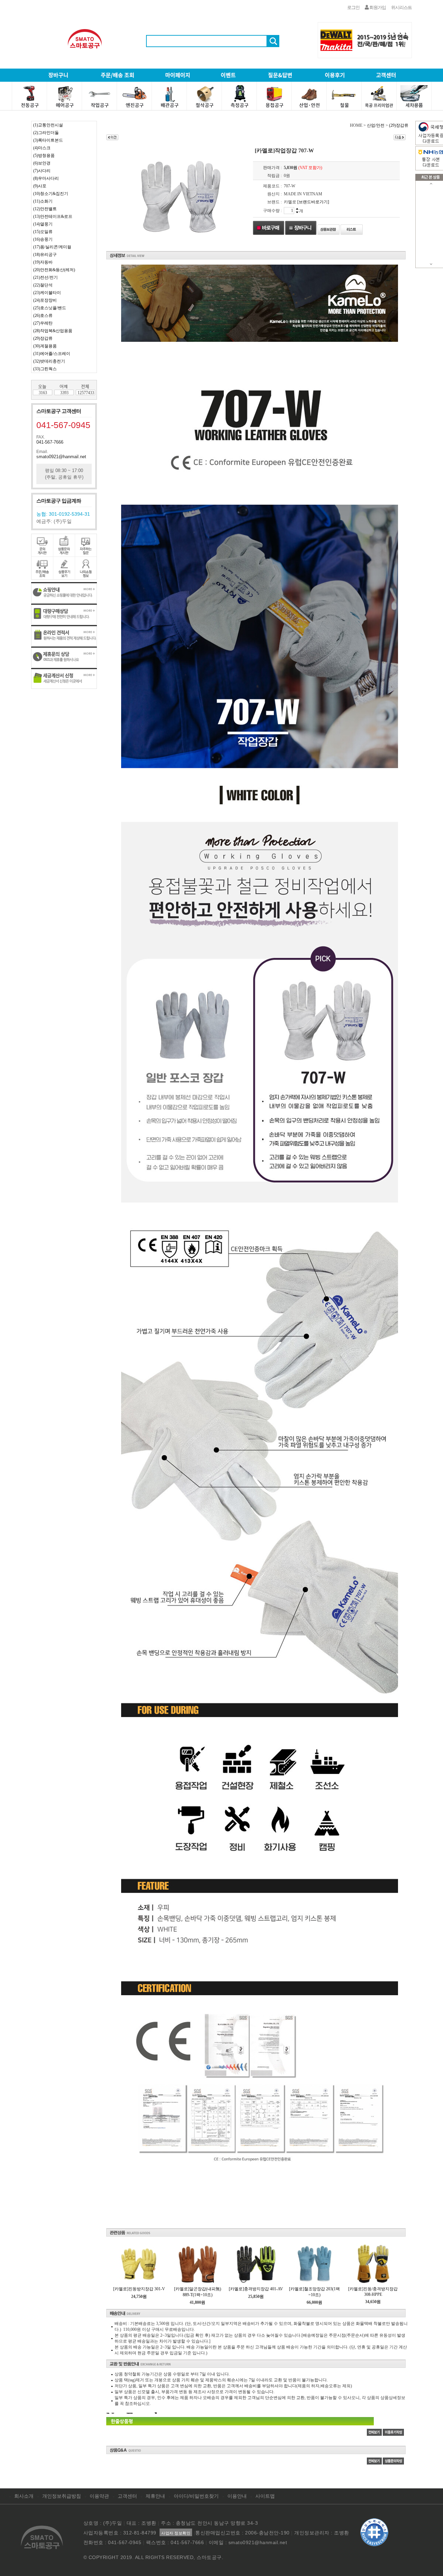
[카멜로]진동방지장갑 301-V (139, 2289)
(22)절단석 (43, 285)
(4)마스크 (42, 148)
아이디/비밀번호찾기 (196, 2496)
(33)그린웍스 (45, 369)
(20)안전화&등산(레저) (54, 270)
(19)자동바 (43, 262)
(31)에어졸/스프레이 (52, 354)
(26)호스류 (43, 316)
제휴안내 (155, 2496)
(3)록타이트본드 (48, 140)
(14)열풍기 (43, 224)
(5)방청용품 (44, 156)
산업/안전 (376, 125)
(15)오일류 (43, 232)
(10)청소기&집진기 (51, 194)
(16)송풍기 (43, 239)
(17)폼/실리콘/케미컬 (52, 247)
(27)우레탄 (43, 323)
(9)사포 (40, 186)
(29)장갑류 (43, 338)
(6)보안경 (42, 163)
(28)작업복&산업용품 (53, 331)
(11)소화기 (43, 201)
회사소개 (24, 2496)
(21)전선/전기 (46, 277)
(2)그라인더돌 (46, 133)
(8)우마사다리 (46, 178)
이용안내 (237, 2496)
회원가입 (377, 7)
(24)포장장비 (45, 300)
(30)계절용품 (45, 346)
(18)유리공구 (45, 255)
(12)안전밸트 (45, 209)
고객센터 (127, 2496)
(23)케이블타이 (47, 293)
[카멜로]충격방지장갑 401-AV (256, 2289)
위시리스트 (401, 7)
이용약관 (99, 2496)
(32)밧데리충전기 (49, 361)
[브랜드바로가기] (313, 202)
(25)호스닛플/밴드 (50, 308)
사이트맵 (265, 2496)
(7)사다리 (42, 171)
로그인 (353, 7)
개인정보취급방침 (62, 2496)
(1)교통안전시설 (48, 125)
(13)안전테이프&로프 (53, 216)
